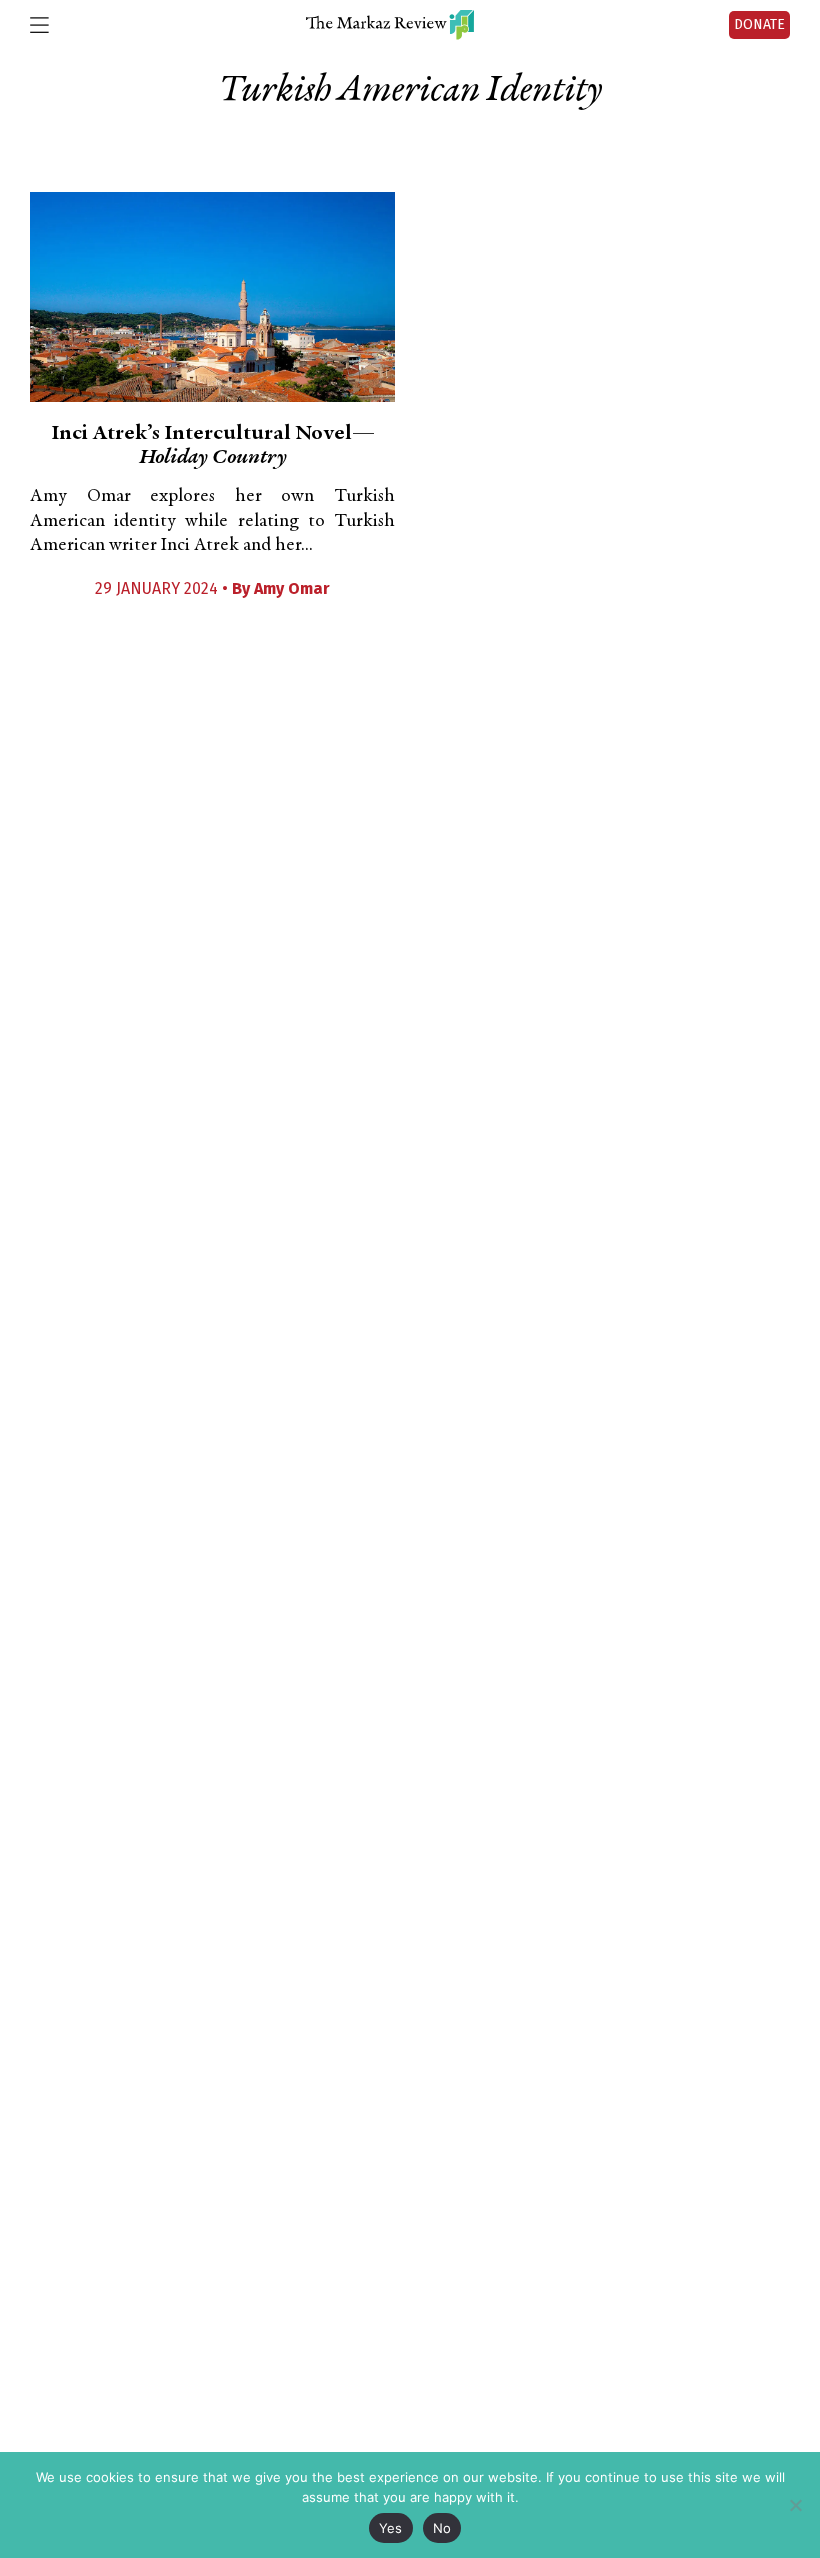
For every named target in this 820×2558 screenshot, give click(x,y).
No (442, 2528)
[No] (795, 2505)
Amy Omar (292, 588)
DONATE (759, 24)
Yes (391, 2528)
